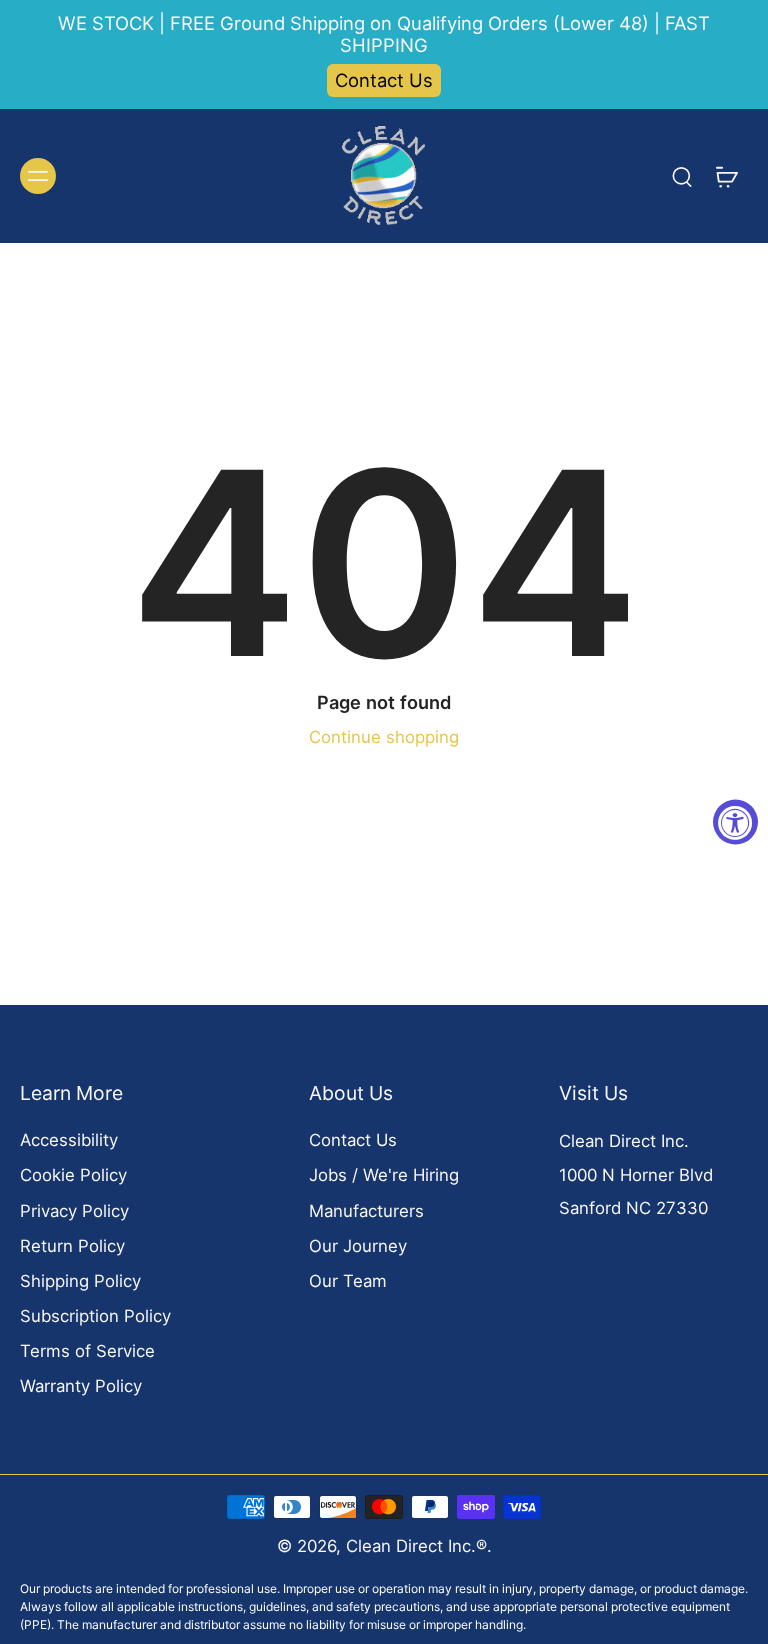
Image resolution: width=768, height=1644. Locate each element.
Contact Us (384, 80)
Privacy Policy (74, 1211)
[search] (682, 176)
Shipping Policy (80, 1281)
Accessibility (69, 1140)
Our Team (348, 1281)
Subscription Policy (95, 1316)
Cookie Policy (73, 1175)
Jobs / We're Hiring (384, 1175)
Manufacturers (366, 1211)
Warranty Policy (81, 1386)
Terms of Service (87, 1351)
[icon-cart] (726, 176)
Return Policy (72, 1246)
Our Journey (358, 1246)
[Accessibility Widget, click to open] (735, 822)
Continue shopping (384, 737)
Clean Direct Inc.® (416, 1546)
